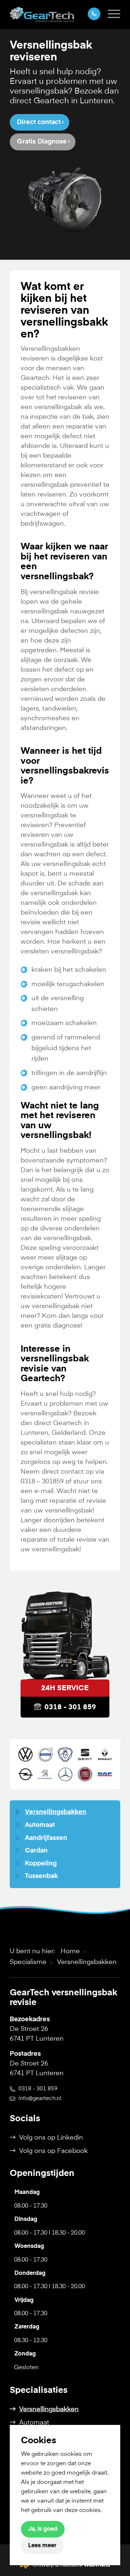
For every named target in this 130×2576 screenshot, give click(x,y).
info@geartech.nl (40, 2098)
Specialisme (28, 1962)
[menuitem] (110, 14)
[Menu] (110, 14)
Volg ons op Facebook (53, 2151)
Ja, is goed (43, 2529)
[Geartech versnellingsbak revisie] (54, 14)
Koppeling (41, 1864)
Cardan (36, 1851)
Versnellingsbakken (56, 1812)
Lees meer (42, 2546)
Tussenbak (41, 1876)
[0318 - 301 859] (90, 14)
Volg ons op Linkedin (51, 2138)
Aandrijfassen (46, 1838)
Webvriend (97, 2565)
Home (70, 1951)
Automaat (40, 1825)
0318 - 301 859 (70, 1707)
